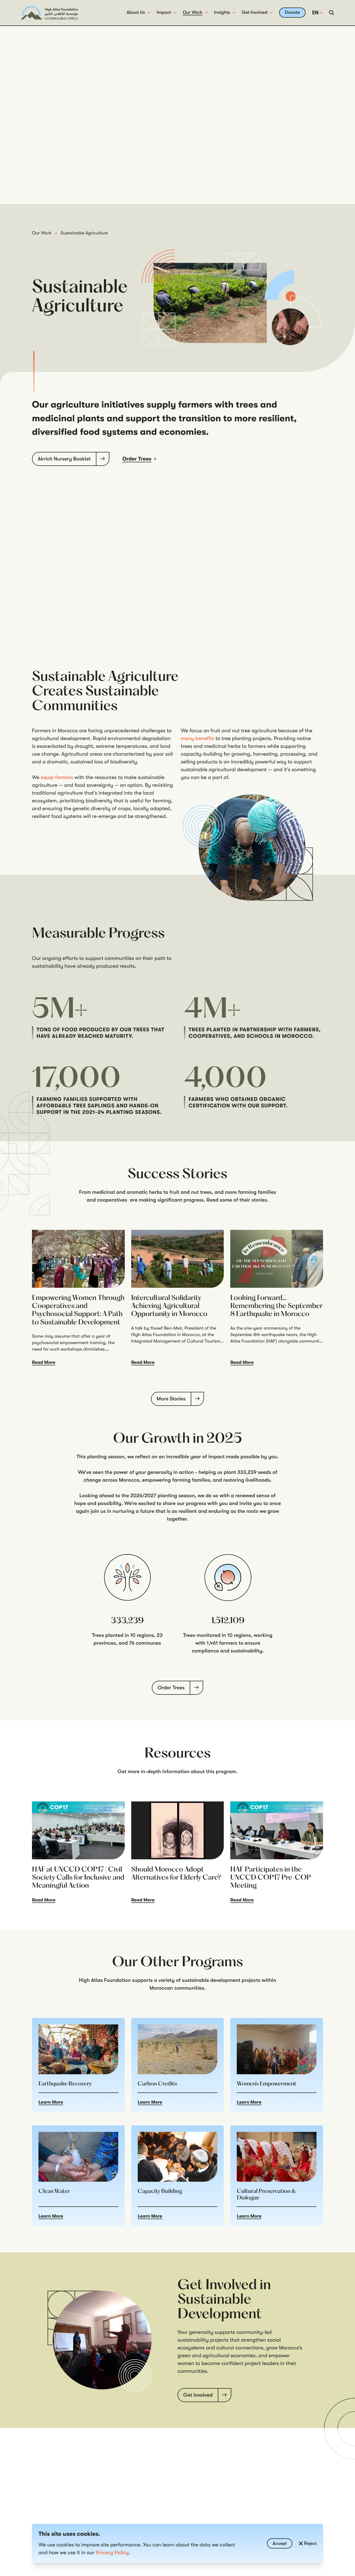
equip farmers (57, 777)
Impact (164, 12)
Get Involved (255, 12)
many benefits (198, 738)
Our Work (193, 12)
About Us (136, 12)
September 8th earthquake (258, 1335)
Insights (222, 12)
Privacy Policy (112, 2553)
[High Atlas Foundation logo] (49, 13)
